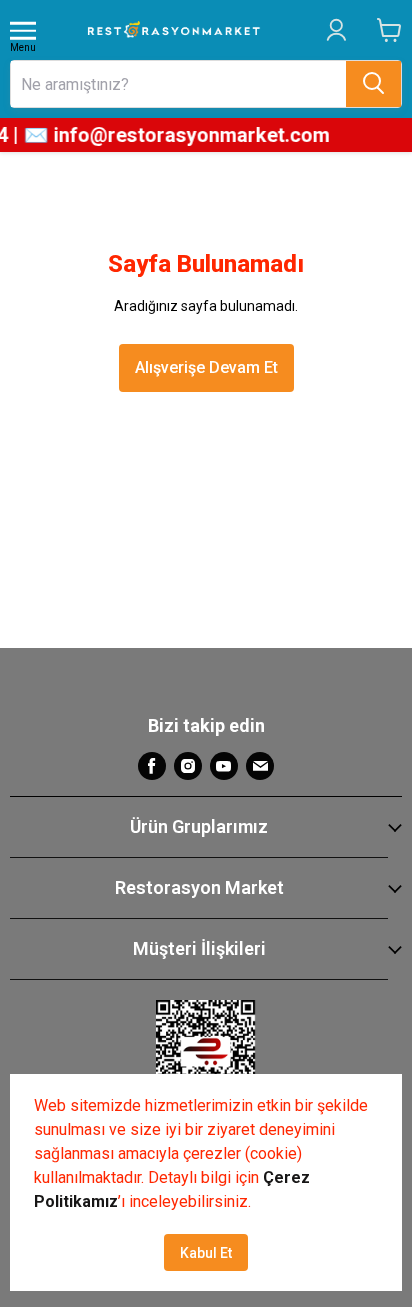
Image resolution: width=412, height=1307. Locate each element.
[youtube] (224, 766)
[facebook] (152, 766)
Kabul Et (206, 1253)
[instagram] (188, 766)
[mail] (260, 766)
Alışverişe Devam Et (206, 367)
